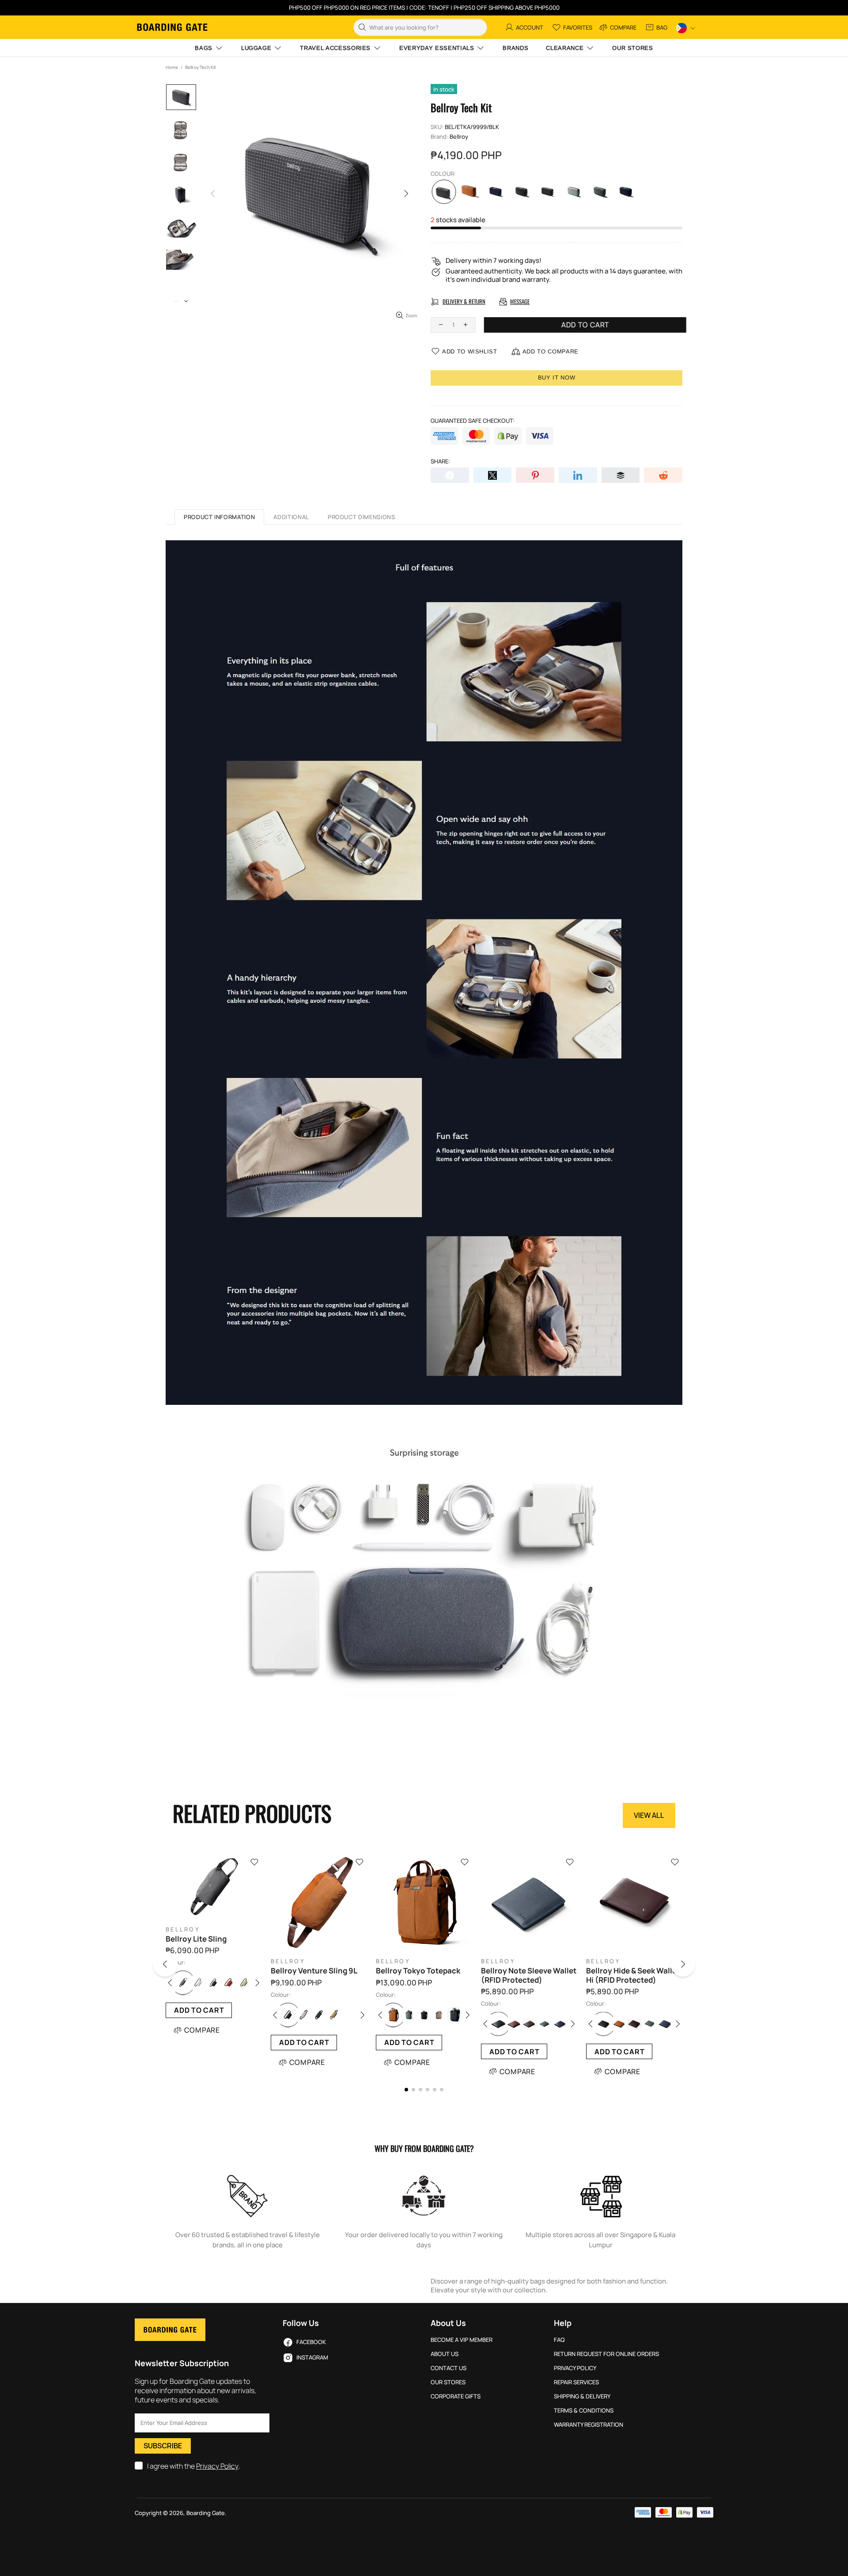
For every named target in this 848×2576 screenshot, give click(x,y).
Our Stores (448, 2382)
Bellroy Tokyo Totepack (418, 1971)
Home (172, 67)
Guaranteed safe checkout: (473, 421)
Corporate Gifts (456, 2396)
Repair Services (576, 2382)
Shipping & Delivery (582, 2396)
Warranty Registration (589, 2425)
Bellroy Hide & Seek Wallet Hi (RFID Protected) (633, 1975)
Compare (202, 2030)
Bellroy (459, 137)
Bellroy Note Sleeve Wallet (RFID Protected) (529, 1975)
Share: (440, 461)
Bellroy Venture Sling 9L (314, 1971)
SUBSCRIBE (163, 2446)
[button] (176, 1966)
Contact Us (449, 2368)
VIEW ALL (649, 1815)
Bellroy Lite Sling (196, 1939)
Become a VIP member (462, 2340)
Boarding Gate (172, 27)
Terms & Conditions (584, 2411)
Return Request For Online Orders (606, 2354)
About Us (445, 2354)
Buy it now (557, 377)
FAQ (559, 2340)
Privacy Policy (217, 2466)
